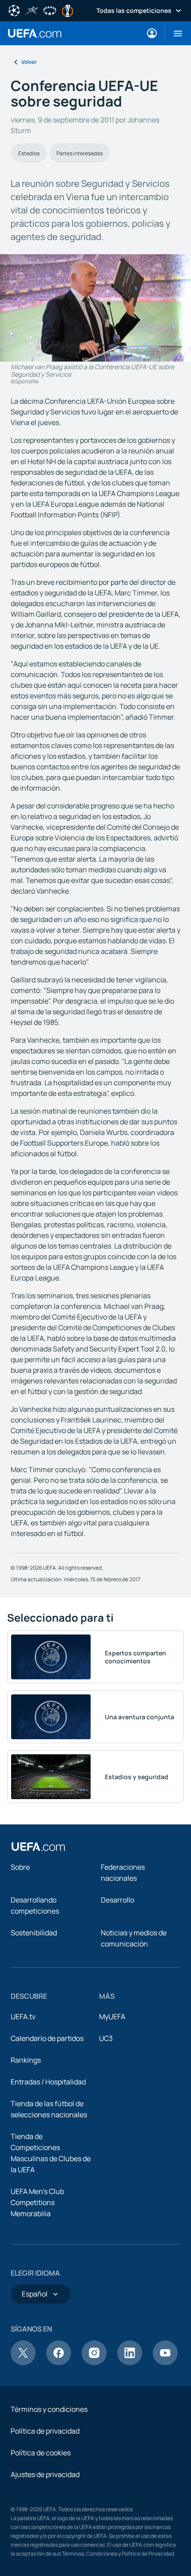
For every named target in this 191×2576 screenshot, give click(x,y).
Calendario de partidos (47, 2038)
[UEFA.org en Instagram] (94, 2363)
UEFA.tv (23, 2017)
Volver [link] (29, 62)
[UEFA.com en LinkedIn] (130, 2363)
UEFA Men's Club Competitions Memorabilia (37, 2202)
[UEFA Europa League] (68, 10)
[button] (174, 33)
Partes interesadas (80, 153)
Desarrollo (117, 1900)
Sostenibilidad (34, 1933)
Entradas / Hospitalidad (48, 2082)
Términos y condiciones (49, 2409)
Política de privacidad (45, 2431)
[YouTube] (165, 2363)
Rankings (26, 2060)
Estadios (29, 153)
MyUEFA (112, 2017)
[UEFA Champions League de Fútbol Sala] (32, 10)
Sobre (20, 1867)
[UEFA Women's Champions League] (50, 10)
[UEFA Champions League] (14, 10)
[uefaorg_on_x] (23, 2363)
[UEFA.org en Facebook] (59, 2363)
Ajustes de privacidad (45, 2474)
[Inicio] (38, 1847)
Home (35, 33)
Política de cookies (41, 2453)
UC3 (106, 2038)
